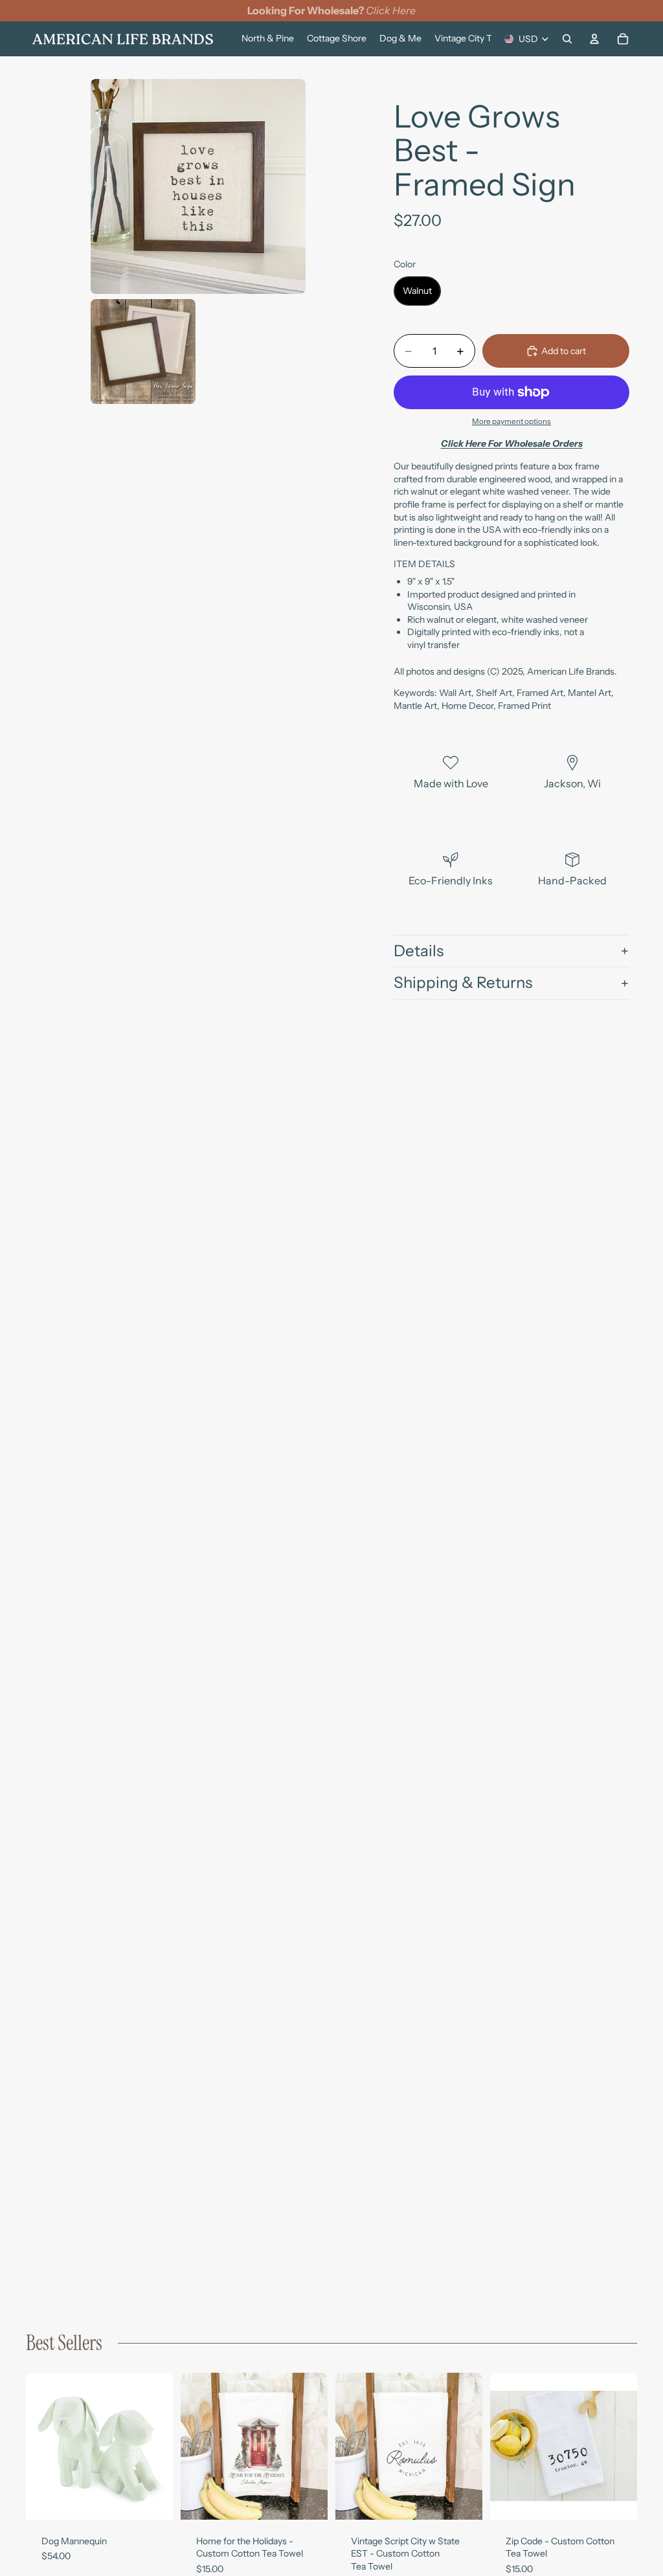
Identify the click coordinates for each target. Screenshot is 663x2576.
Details (419, 951)
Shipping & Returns (463, 982)
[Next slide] (159, 2446)
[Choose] (153, 2500)
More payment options (511, 421)
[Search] (567, 39)
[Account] (594, 39)
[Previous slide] (40, 2446)
